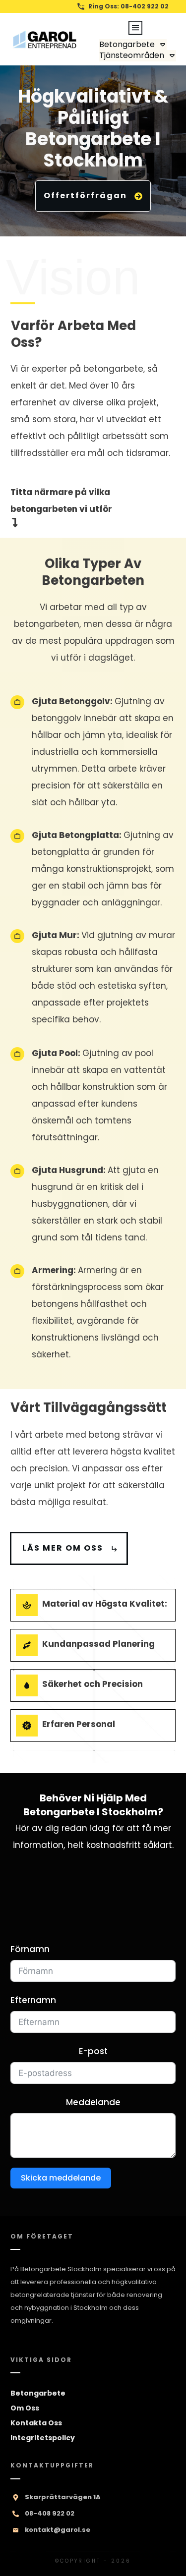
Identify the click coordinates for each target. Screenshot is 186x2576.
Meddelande (93, 2102)
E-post (93, 2051)
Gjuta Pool (55, 1053)
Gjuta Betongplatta (75, 835)
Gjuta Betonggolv (71, 701)
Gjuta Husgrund (67, 1170)
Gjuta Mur (54, 935)
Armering (53, 1270)
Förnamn (30, 1949)
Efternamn (33, 2000)
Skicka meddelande (61, 2178)
